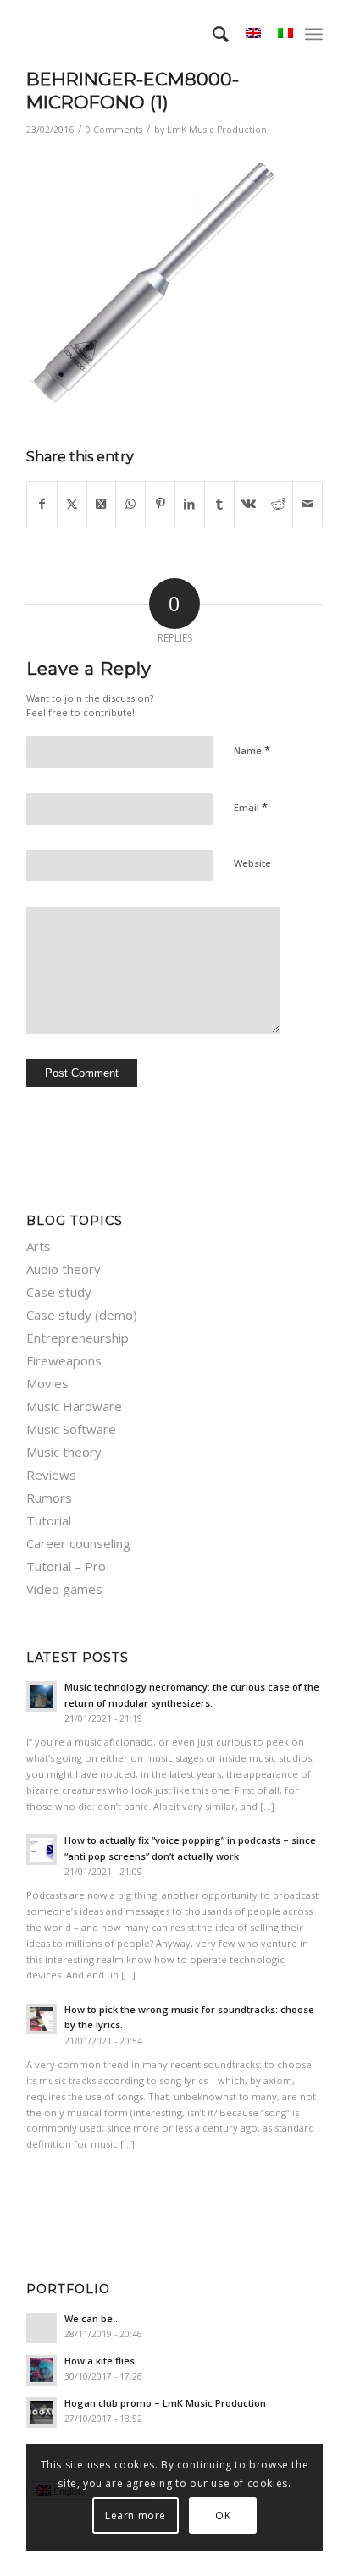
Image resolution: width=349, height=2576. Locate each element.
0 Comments (114, 130)
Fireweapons (64, 1360)
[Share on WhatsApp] (130, 504)
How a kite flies (100, 2361)
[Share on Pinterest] (160, 504)
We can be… (92, 2318)
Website (252, 863)
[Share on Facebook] (42, 504)
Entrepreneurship (78, 1338)
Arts (39, 1246)
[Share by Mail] (307, 504)
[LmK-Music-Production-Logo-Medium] (145, 34)
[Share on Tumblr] (219, 504)
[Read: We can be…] (42, 2328)
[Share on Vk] (249, 504)
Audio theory (64, 1269)
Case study (59, 1292)
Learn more (136, 2515)
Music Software (71, 1429)
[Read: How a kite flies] (42, 2370)
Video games (64, 1589)
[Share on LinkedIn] (190, 504)
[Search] (212, 34)
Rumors (49, 1498)
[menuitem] (212, 34)
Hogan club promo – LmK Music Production (165, 2403)
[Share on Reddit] (278, 504)
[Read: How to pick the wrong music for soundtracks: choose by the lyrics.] (42, 2019)
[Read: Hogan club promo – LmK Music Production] (42, 2413)
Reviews (51, 1475)
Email (251, 807)
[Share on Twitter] (72, 504)
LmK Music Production (217, 130)
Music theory (64, 1452)
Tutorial (49, 1520)
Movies (47, 1383)
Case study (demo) (82, 1315)
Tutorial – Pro (66, 1566)
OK (223, 2515)
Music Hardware (74, 1406)
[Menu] (314, 34)
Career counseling (78, 1543)
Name (252, 750)
